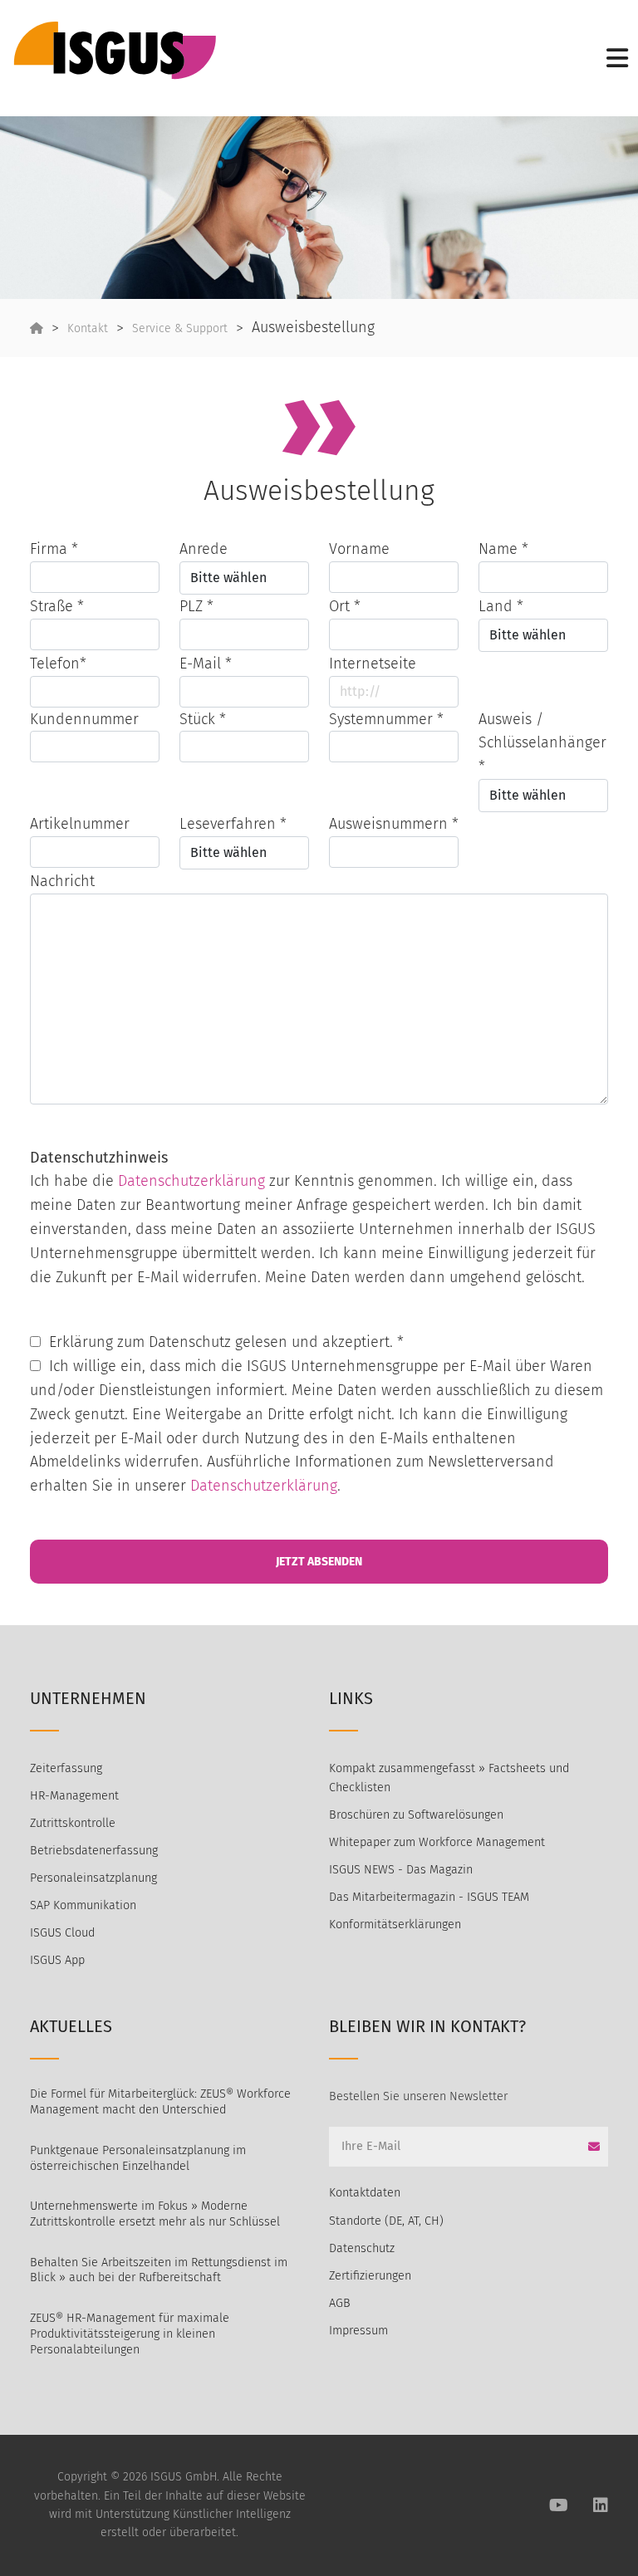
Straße (57, 606)
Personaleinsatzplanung (93, 1878)
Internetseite (373, 664)
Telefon (58, 664)
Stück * (203, 719)
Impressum (358, 2331)
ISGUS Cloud (62, 1933)
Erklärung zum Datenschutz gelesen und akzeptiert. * (226, 1342)
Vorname (359, 549)
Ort (345, 606)
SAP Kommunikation (83, 1905)
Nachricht (62, 881)
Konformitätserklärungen (395, 1925)
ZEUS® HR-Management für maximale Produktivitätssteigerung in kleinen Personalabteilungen (130, 2334)
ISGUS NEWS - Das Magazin (401, 1870)
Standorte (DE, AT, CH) (386, 2221)
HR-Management (74, 1796)
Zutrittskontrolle (73, 1823)
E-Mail (206, 664)
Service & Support (180, 328)
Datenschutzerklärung (191, 1181)
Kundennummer (84, 719)
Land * (501, 606)
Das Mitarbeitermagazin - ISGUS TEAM (429, 1897)
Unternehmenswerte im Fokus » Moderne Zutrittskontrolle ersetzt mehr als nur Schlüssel (155, 2214)
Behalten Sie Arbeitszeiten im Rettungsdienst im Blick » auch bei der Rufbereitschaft (159, 2270)
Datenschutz (362, 2248)
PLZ (196, 606)
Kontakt (88, 328)
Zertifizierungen (370, 2276)
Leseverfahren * (233, 824)
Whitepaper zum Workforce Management (437, 1842)
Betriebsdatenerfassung (94, 1851)
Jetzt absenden (319, 1562)
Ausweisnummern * (394, 824)
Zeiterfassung (66, 1768)
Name (503, 549)
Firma (54, 549)
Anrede (204, 549)
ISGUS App (57, 1960)
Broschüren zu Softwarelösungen (416, 1815)
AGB (340, 2303)
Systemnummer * (386, 719)
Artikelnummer (80, 824)
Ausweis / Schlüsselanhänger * (542, 743)
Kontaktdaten (365, 2193)
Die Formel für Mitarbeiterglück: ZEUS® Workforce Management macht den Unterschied (160, 2102)
